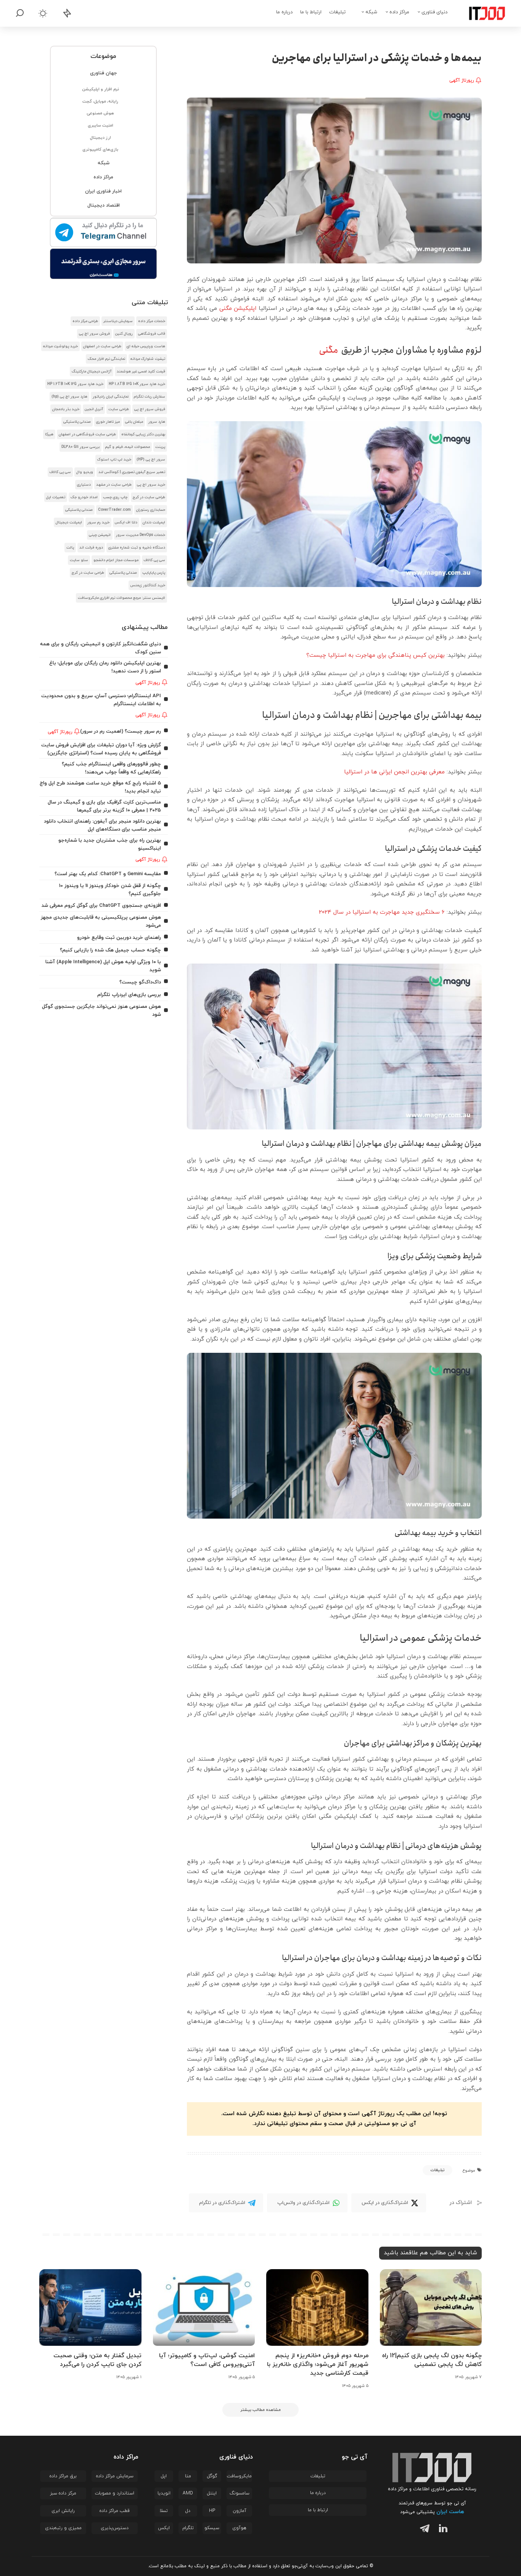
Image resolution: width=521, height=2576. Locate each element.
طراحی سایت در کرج (149, 497)
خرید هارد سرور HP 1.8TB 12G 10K (137, 384)
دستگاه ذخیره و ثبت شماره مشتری (137, 548)
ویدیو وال (85, 472)
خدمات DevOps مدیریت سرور (141, 535)
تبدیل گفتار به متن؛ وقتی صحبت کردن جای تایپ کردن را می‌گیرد (97, 2360)
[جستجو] (20, 13)
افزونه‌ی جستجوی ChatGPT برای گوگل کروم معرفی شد (101, 905)
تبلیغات (437, 2170)
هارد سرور (157, 422)
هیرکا (49, 434)
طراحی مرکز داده (85, 321)
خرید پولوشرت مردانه (60, 346)
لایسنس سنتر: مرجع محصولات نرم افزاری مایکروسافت (121, 598)
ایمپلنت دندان (154, 522)
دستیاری (84, 485)
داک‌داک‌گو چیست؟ (140, 982)
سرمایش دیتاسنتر (118, 321)
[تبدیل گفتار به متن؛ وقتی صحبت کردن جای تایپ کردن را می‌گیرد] (90, 2307)
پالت (70, 548)
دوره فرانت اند (91, 548)
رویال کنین (124, 334)
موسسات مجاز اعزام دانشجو (116, 560)
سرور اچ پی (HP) (151, 460)
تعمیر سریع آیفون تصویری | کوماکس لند (132, 472)
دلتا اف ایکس (126, 522)
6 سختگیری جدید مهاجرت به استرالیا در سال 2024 (382, 912)
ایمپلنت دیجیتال (69, 522)
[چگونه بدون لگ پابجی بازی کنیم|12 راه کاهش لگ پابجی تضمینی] (431, 2307)
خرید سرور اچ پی (151, 485)
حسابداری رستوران (151, 510)
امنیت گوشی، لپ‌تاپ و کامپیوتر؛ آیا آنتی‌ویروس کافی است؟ (207, 2360)
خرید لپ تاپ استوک (114, 460)
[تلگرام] (423, 2530)
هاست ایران (450, 2512)
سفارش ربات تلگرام (150, 397)
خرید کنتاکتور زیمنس (148, 585)
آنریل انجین (94, 409)
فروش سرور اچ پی (94, 334)
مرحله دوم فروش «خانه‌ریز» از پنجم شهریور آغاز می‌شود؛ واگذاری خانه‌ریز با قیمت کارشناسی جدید (318, 2364)
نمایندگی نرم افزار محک (106, 359)
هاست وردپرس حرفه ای (146, 346)
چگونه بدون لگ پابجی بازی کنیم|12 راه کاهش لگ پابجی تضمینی (432, 2360)
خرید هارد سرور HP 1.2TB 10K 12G (75, 384)
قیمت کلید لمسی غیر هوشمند (141, 371)
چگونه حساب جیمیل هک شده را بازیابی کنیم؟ (110, 950)
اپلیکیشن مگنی (238, 309)
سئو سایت (79, 560)
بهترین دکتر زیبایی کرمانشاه (143, 434)
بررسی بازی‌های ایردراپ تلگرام (129, 995)
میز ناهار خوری (108, 422)
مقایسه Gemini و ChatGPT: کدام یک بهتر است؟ (108, 874)
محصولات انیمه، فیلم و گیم (127, 447)
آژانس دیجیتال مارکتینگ (92, 371)
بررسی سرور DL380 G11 (80, 447)
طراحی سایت (119, 409)
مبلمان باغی (134, 422)
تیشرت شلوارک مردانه (148, 359)
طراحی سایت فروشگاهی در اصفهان (87, 434)
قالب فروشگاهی (152, 334)
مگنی (329, 350)
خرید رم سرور (98, 522)
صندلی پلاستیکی (77, 422)
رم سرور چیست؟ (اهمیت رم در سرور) (121, 731)
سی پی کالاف (60, 472)
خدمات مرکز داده (152, 321)
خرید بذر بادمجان (66, 409)
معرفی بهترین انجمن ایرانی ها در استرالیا (394, 772)
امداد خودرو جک (84, 497)
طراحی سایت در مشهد (114, 485)
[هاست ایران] (104, 264)
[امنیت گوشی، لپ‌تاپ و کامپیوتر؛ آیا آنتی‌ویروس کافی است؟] (204, 2307)
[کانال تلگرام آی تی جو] (104, 233)
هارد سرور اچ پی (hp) (69, 397)
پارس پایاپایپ (154, 573)
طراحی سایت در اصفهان (102, 346)
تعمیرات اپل (56, 497)
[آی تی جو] (481, 13)
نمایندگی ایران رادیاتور (111, 397)
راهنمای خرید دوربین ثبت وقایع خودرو (119, 938)
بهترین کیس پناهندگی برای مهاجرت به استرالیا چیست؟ (375, 655)
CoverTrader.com (114, 510)
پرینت (160, 447)
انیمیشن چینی (100, 535)
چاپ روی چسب (115, 497)
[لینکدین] (441, 2530)
